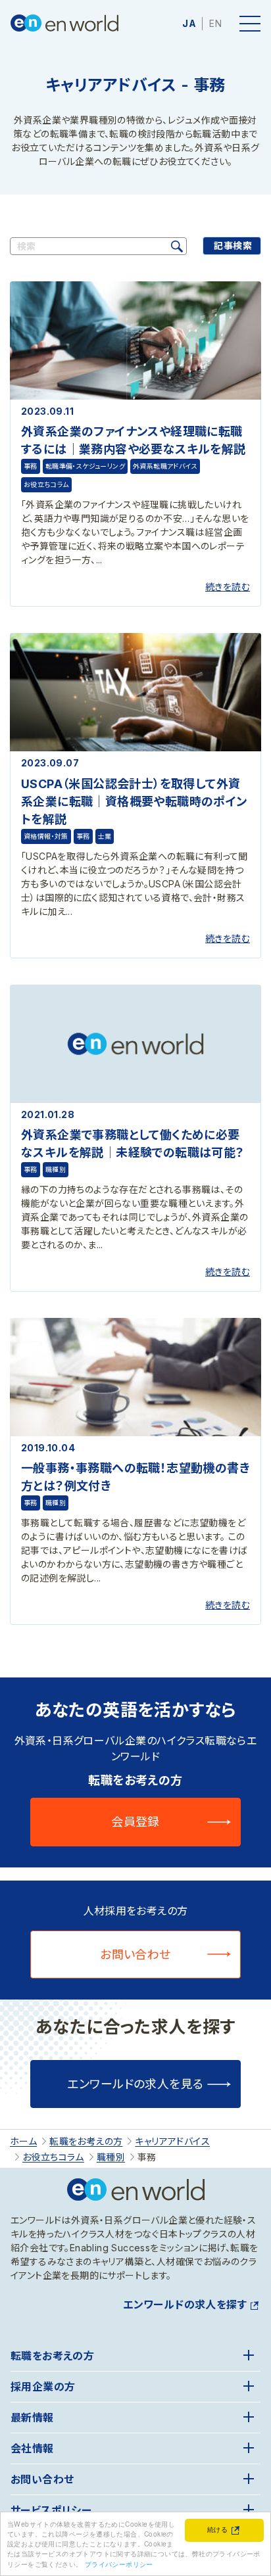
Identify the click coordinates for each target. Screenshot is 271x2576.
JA (189, 23)
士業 (105, 836)
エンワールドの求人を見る (135, 2084)
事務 (31, 466)
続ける (217, 2529)
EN (215, 23)
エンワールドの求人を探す (185, 2305)
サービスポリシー (51, 2510)
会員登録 (135, 1822)
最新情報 (32, 2418)
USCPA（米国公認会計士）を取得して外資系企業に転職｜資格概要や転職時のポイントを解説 (134, 802)
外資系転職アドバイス (165, 466)
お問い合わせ (135, 1955)
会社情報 (32, 2448)
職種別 (56, 1169)
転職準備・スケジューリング (85, 466)
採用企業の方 (43, 2387)
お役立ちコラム (46, 484)
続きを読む (228, 587)
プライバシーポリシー (119, 2564)
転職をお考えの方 (52, 2356)
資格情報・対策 (46, 836)
